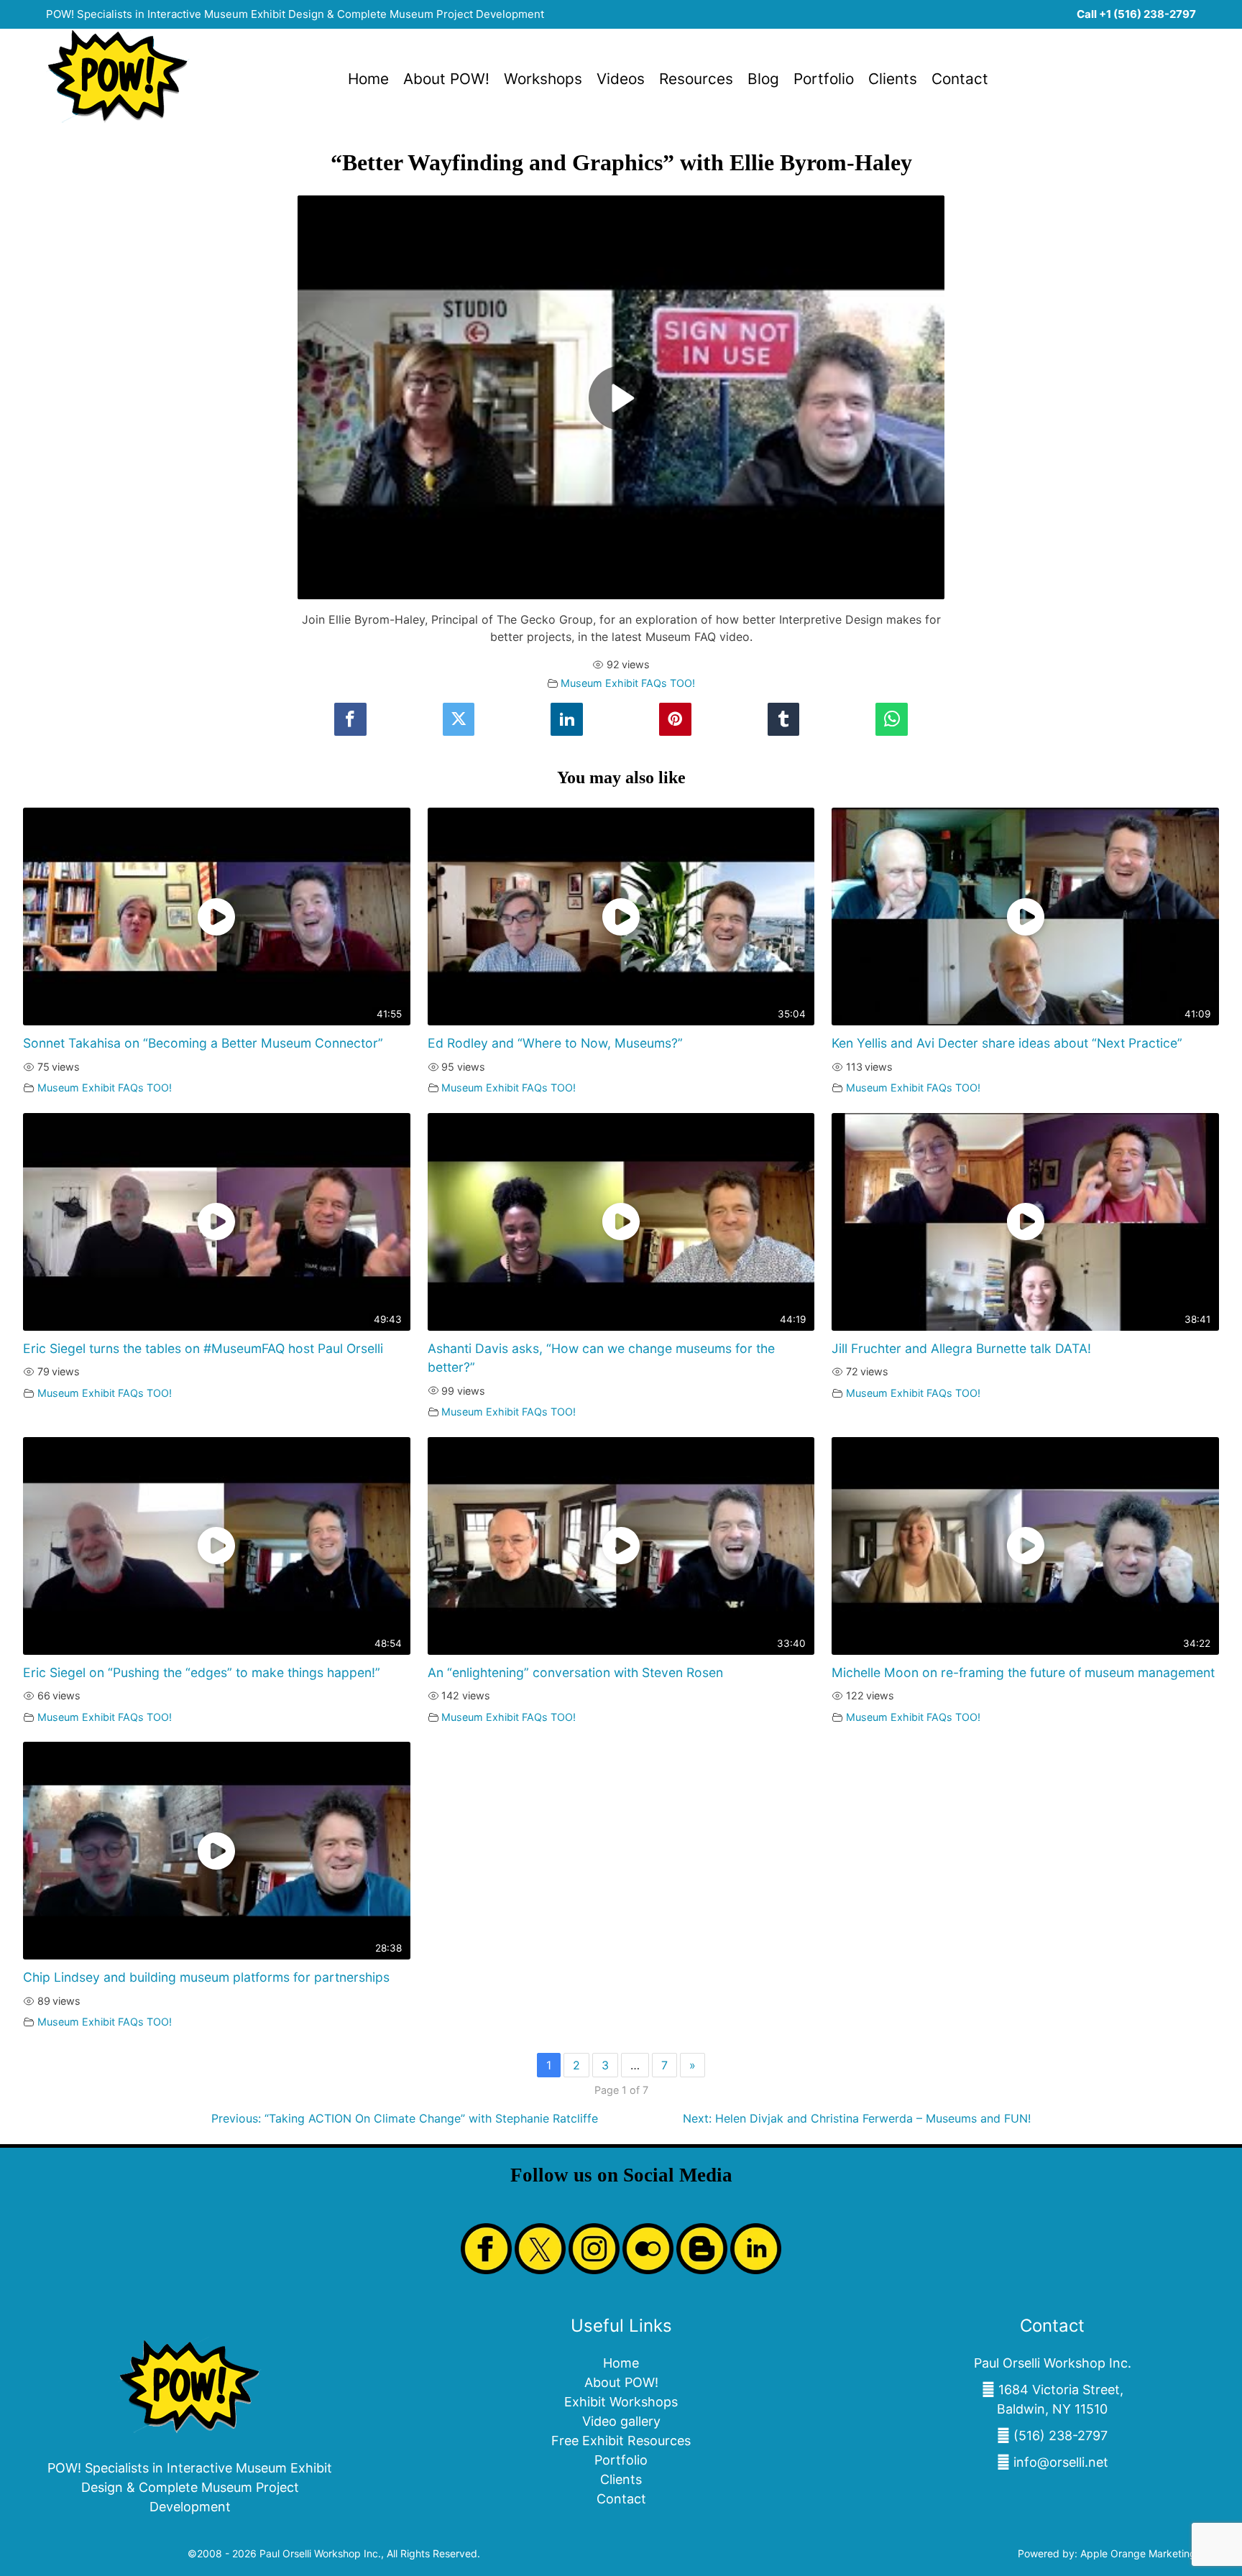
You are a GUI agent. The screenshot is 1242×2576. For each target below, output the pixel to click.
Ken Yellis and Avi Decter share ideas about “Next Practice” (1007, 1043)
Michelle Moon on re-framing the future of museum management (1023, 1672)
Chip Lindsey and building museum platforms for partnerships (206, 1977)
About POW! (446, 79)
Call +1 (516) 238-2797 (1136, 14)
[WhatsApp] (891, 720)
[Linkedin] (566, 720)
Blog (763, 79)
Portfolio (824, 79)
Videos (621, 79)
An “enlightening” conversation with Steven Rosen (575, 1672)
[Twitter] (459, 720)
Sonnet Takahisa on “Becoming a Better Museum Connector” (203, 1043)
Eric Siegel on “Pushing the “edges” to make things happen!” (202, 1672)
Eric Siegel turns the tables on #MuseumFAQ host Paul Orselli (203, 1348)
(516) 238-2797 (1061, 2436)
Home (368, 79)
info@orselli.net (1061, 2462)
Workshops (543, 79)
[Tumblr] (783, 720)
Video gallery (621, 2421)
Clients (893, 79)
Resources (696, 79)
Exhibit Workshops (621, 2402)
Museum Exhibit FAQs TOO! (628, 683)
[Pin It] (675, 720)
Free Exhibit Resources (621, 2441)
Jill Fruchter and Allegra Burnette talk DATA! (961, 1348)
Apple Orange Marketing (1138, 2553)
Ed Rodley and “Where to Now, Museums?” (555, 1043)
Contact (960, 79)
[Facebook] (350, 720)
